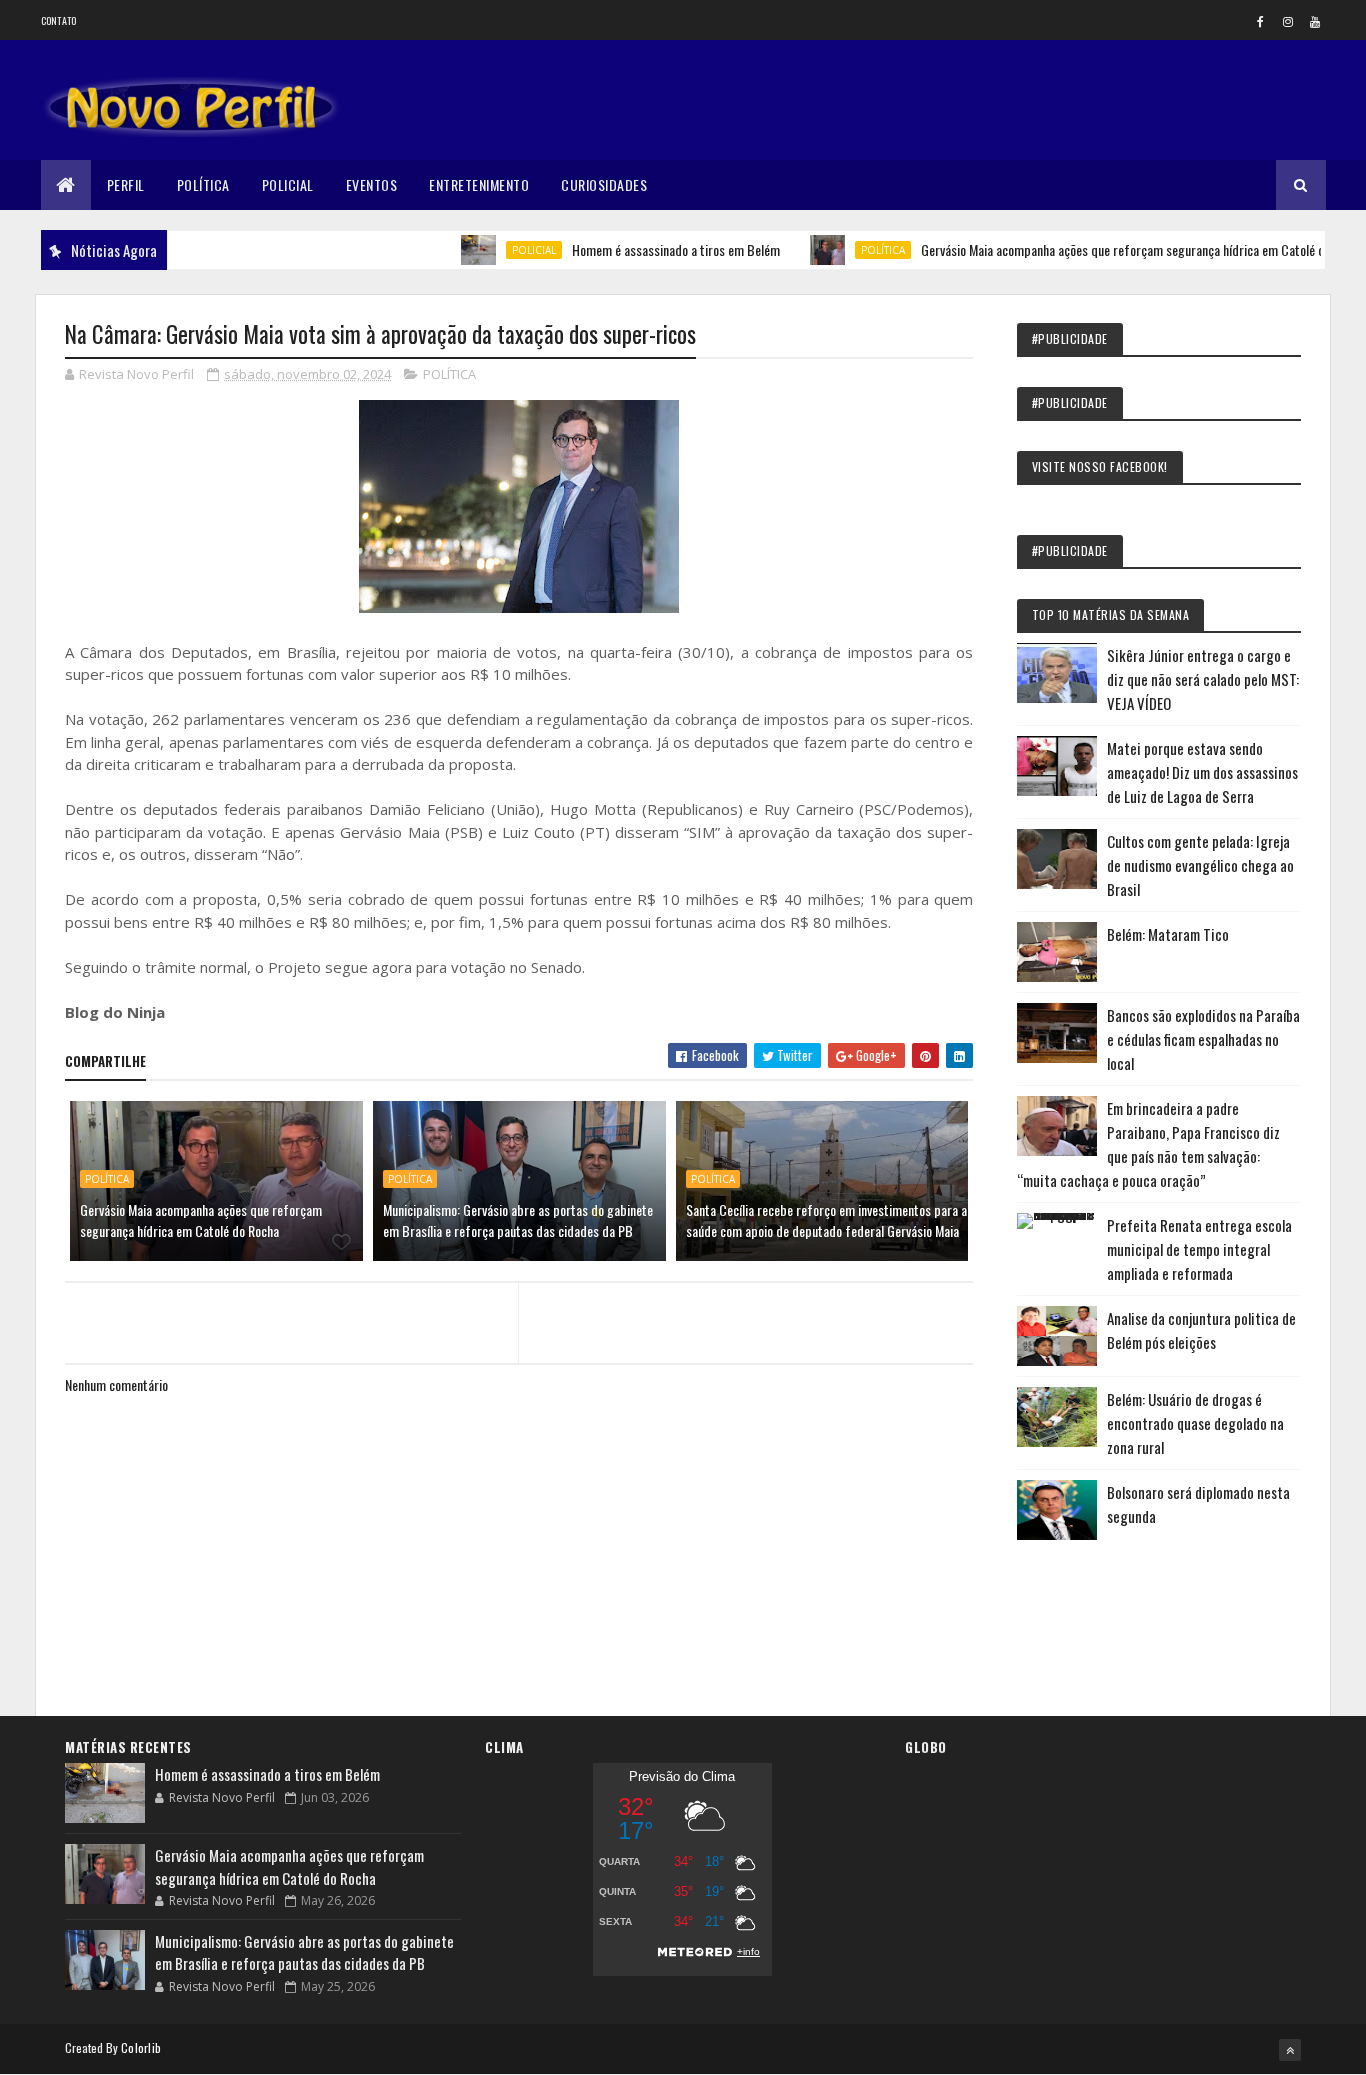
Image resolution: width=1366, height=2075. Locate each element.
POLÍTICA (842, 250)
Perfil (126, 184)
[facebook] (1261, 21)
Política (203, 184)
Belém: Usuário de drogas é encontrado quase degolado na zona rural (1195, 1423)
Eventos (372, 184)
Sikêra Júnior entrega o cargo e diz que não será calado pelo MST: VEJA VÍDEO (1203, 679)
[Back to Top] (1290, 2050)
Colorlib (141, 2047)
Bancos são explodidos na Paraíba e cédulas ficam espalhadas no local (1203, 1039)
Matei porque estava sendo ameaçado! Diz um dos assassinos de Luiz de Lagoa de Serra (1202, 772)
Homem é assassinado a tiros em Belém (635, 249)
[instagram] (1288, 21)
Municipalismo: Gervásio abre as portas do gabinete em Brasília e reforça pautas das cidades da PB (518, 1220)
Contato (59, 20)
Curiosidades (604, 184)
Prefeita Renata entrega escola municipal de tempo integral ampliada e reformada (1199, 1249)
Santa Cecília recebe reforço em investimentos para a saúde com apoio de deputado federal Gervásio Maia (826, 1220)
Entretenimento (479, 184)
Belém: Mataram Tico (1168, 934)
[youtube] (1315, 21)
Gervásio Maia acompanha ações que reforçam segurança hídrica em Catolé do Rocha (1102, 249)
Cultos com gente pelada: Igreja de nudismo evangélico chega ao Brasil (1200, 865)
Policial (288, 184)
